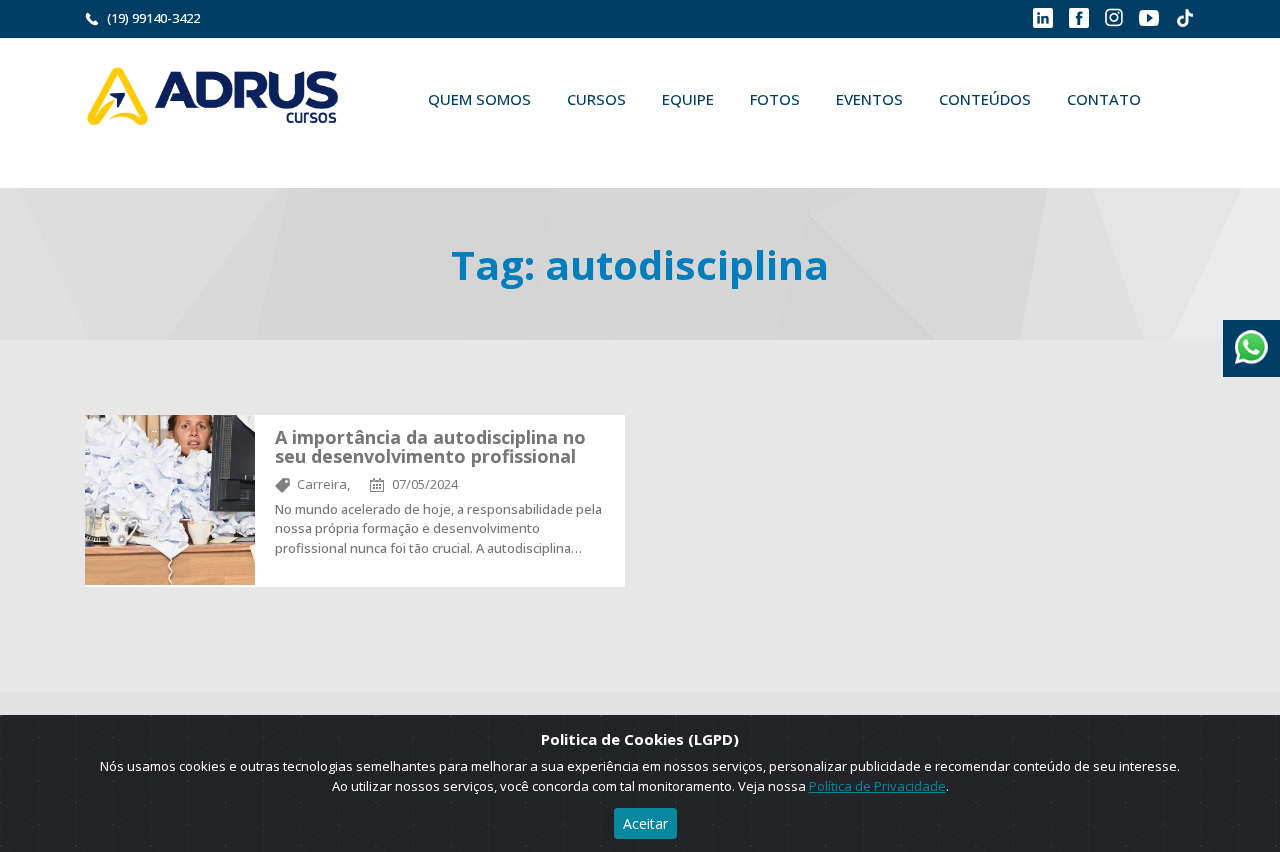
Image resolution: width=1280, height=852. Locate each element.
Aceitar (645, 823)
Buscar (439, 146)
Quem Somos (479, 99)
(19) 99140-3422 (153, 18)
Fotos (775, 99)
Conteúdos (985, 99)
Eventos (869, 99)
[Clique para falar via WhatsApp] (1251, 340)
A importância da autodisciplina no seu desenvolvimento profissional (430, 447)
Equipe (688, 99)
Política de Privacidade (877, 786)
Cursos (596, 99)
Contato (1104, 99)
